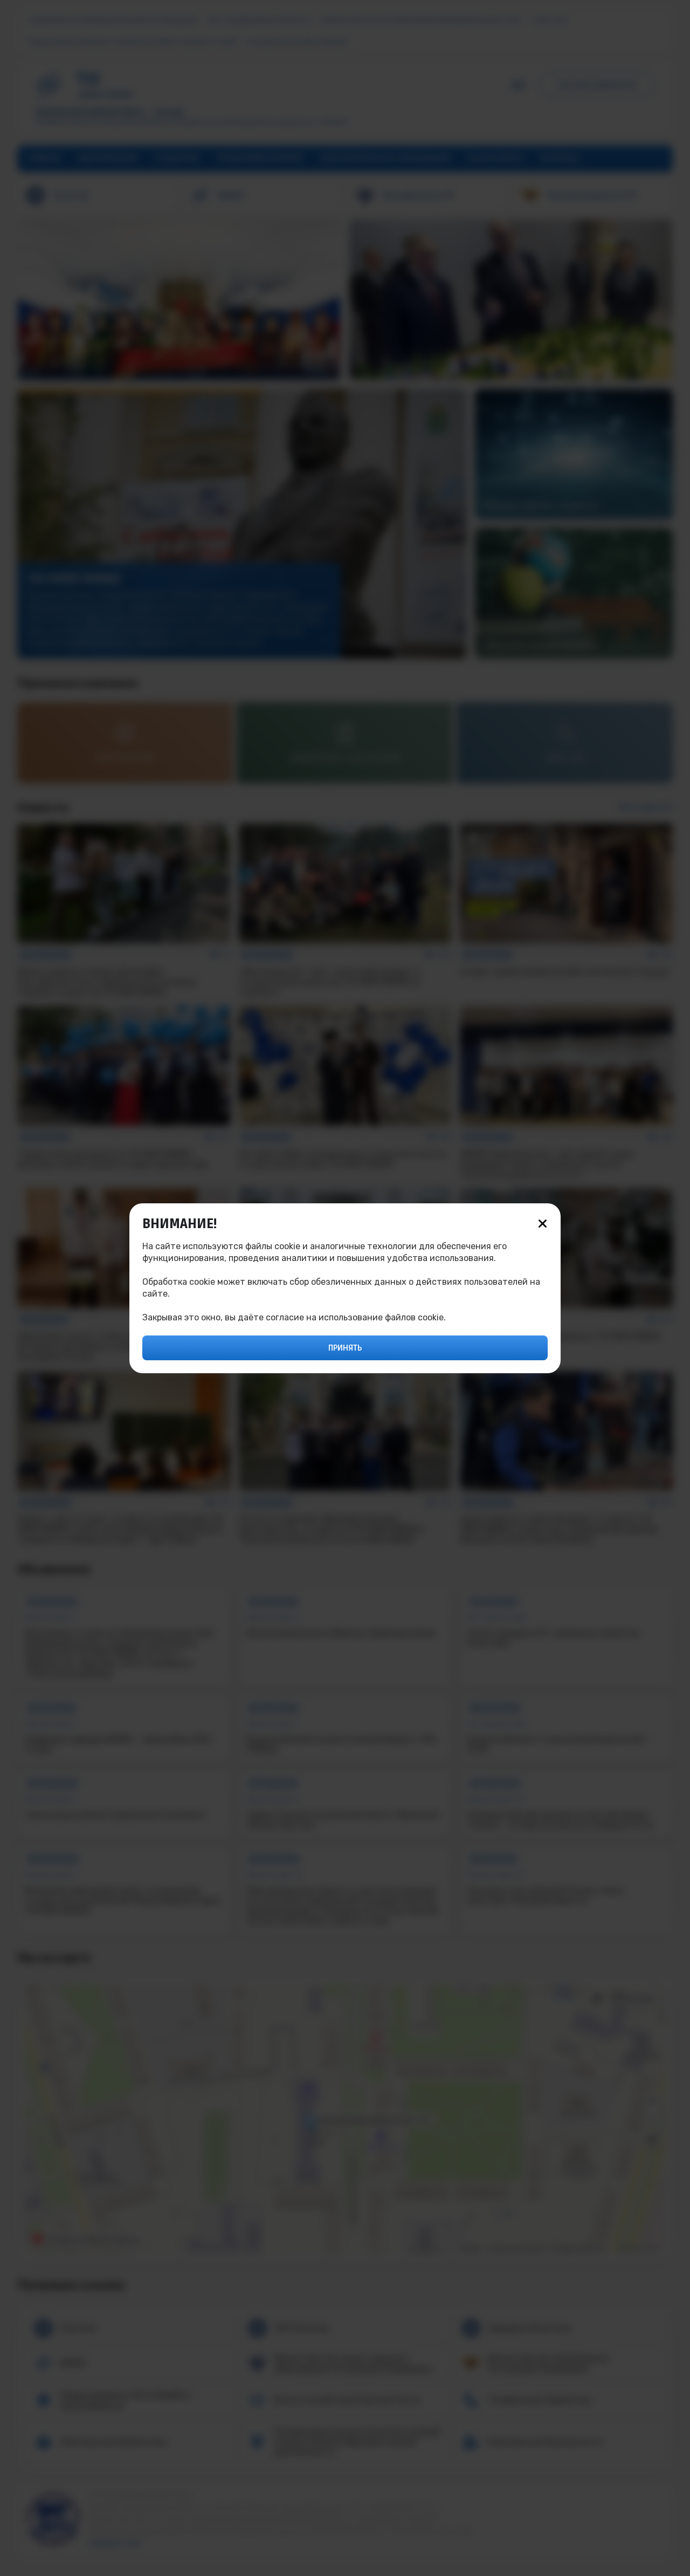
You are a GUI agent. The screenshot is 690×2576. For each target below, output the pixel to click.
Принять (345, 1348)
